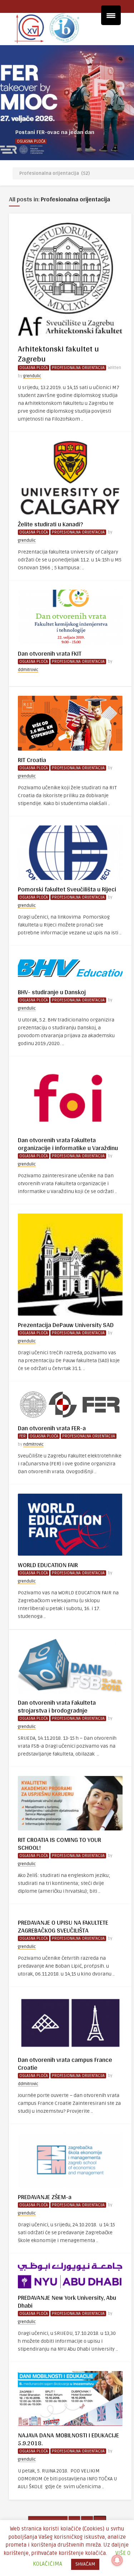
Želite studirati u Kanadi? (50, 524)
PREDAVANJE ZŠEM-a (45, 2197)
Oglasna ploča (31, 141)
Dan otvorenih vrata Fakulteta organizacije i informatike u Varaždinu (68, 1144)
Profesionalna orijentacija (78, 368)
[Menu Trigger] (111, 15)
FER (23, 1436)
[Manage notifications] (117, 2560)
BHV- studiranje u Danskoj (52, 992)
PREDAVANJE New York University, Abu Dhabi (67, 2301)
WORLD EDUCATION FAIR (48, 1565)
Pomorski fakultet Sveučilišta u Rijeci (67, 889)
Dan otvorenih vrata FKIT (50, 653)
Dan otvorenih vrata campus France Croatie (65, 2063)
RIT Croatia (32, 760)
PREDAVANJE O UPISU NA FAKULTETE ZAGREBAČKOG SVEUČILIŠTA (63, 1926)
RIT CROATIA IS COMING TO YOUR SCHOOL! (59, 1844)
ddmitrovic (28, 670)
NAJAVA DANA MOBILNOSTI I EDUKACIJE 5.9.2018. (68, 2439)
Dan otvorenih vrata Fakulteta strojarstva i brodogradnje (57, 1706)
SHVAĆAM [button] (85, 2564)
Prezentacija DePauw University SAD (66, 1325)
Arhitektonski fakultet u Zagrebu (58, 354)
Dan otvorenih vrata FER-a (52, 1428)
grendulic (32, 376)
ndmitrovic (33, 1444)
